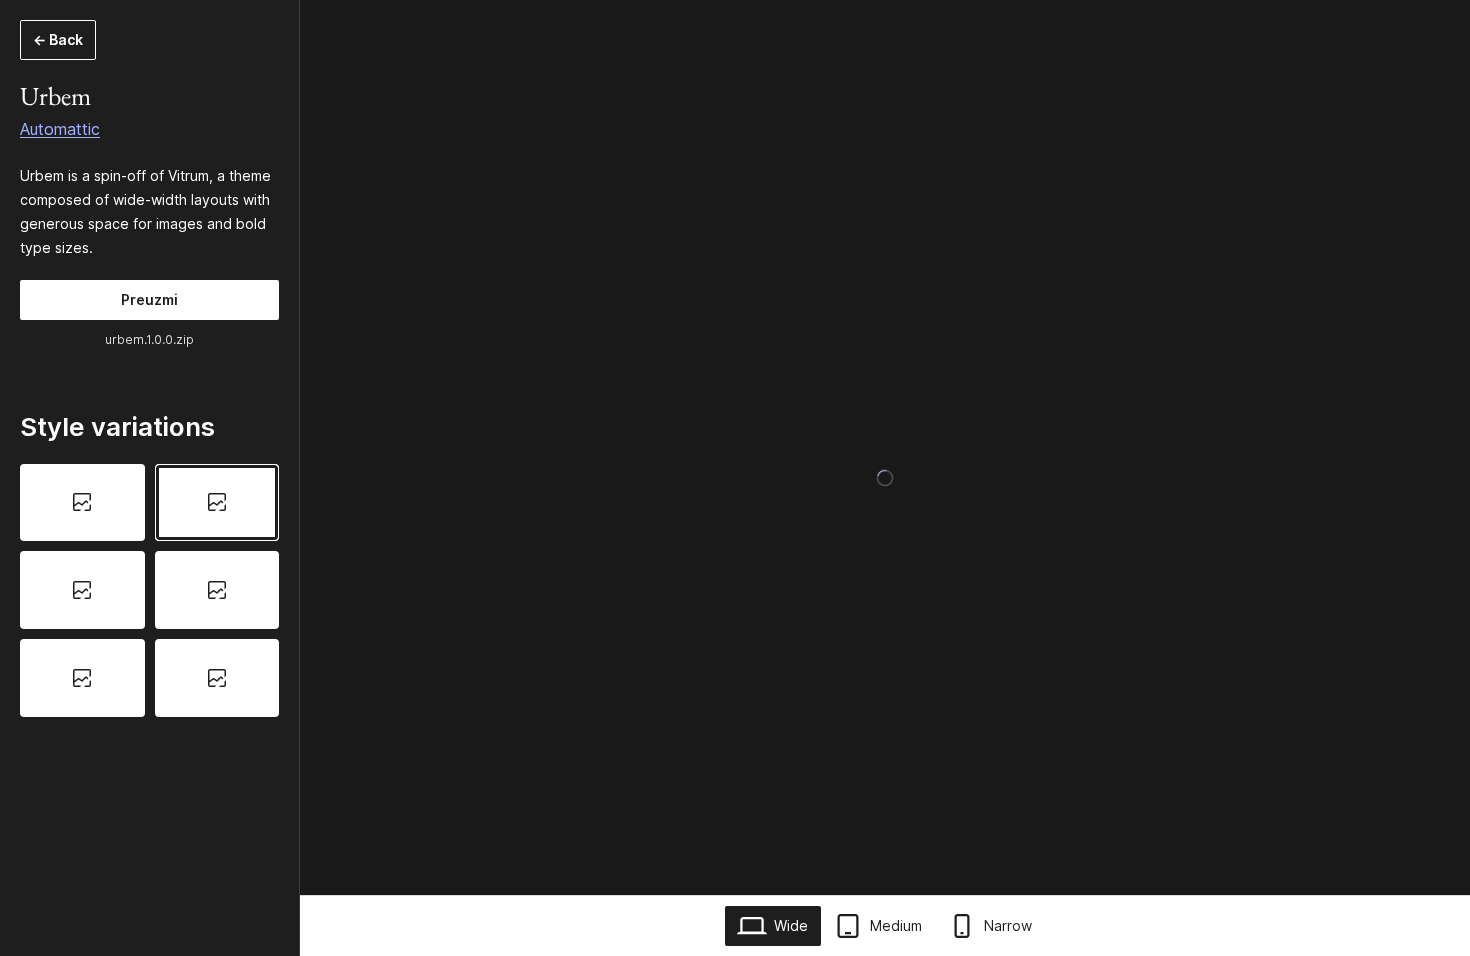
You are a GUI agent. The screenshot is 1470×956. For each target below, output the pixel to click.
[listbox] (149, 590)
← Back (58, 39)
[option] (82, 503)
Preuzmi (149, 299)
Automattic (60, 129)
